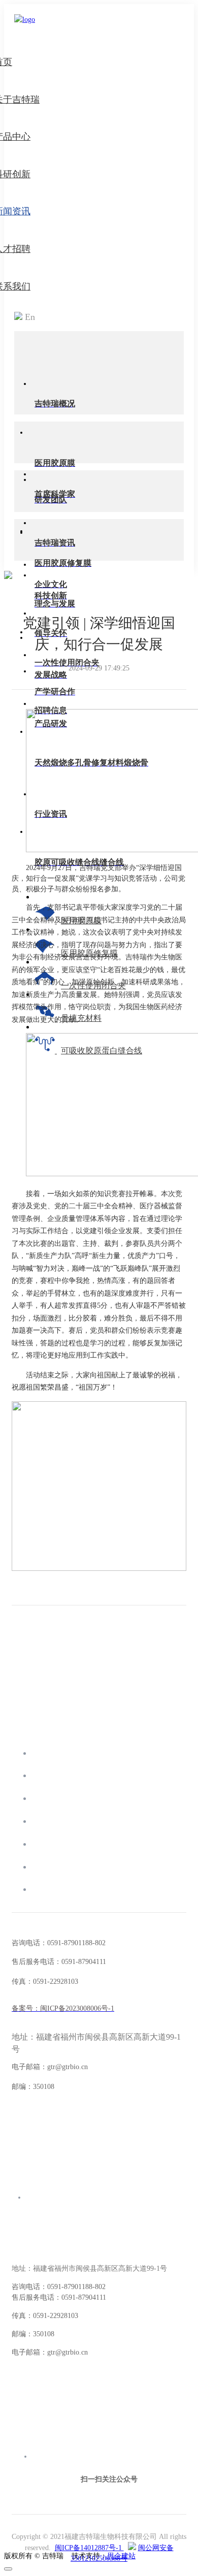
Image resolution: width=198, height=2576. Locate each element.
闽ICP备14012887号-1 (89, 2548)
